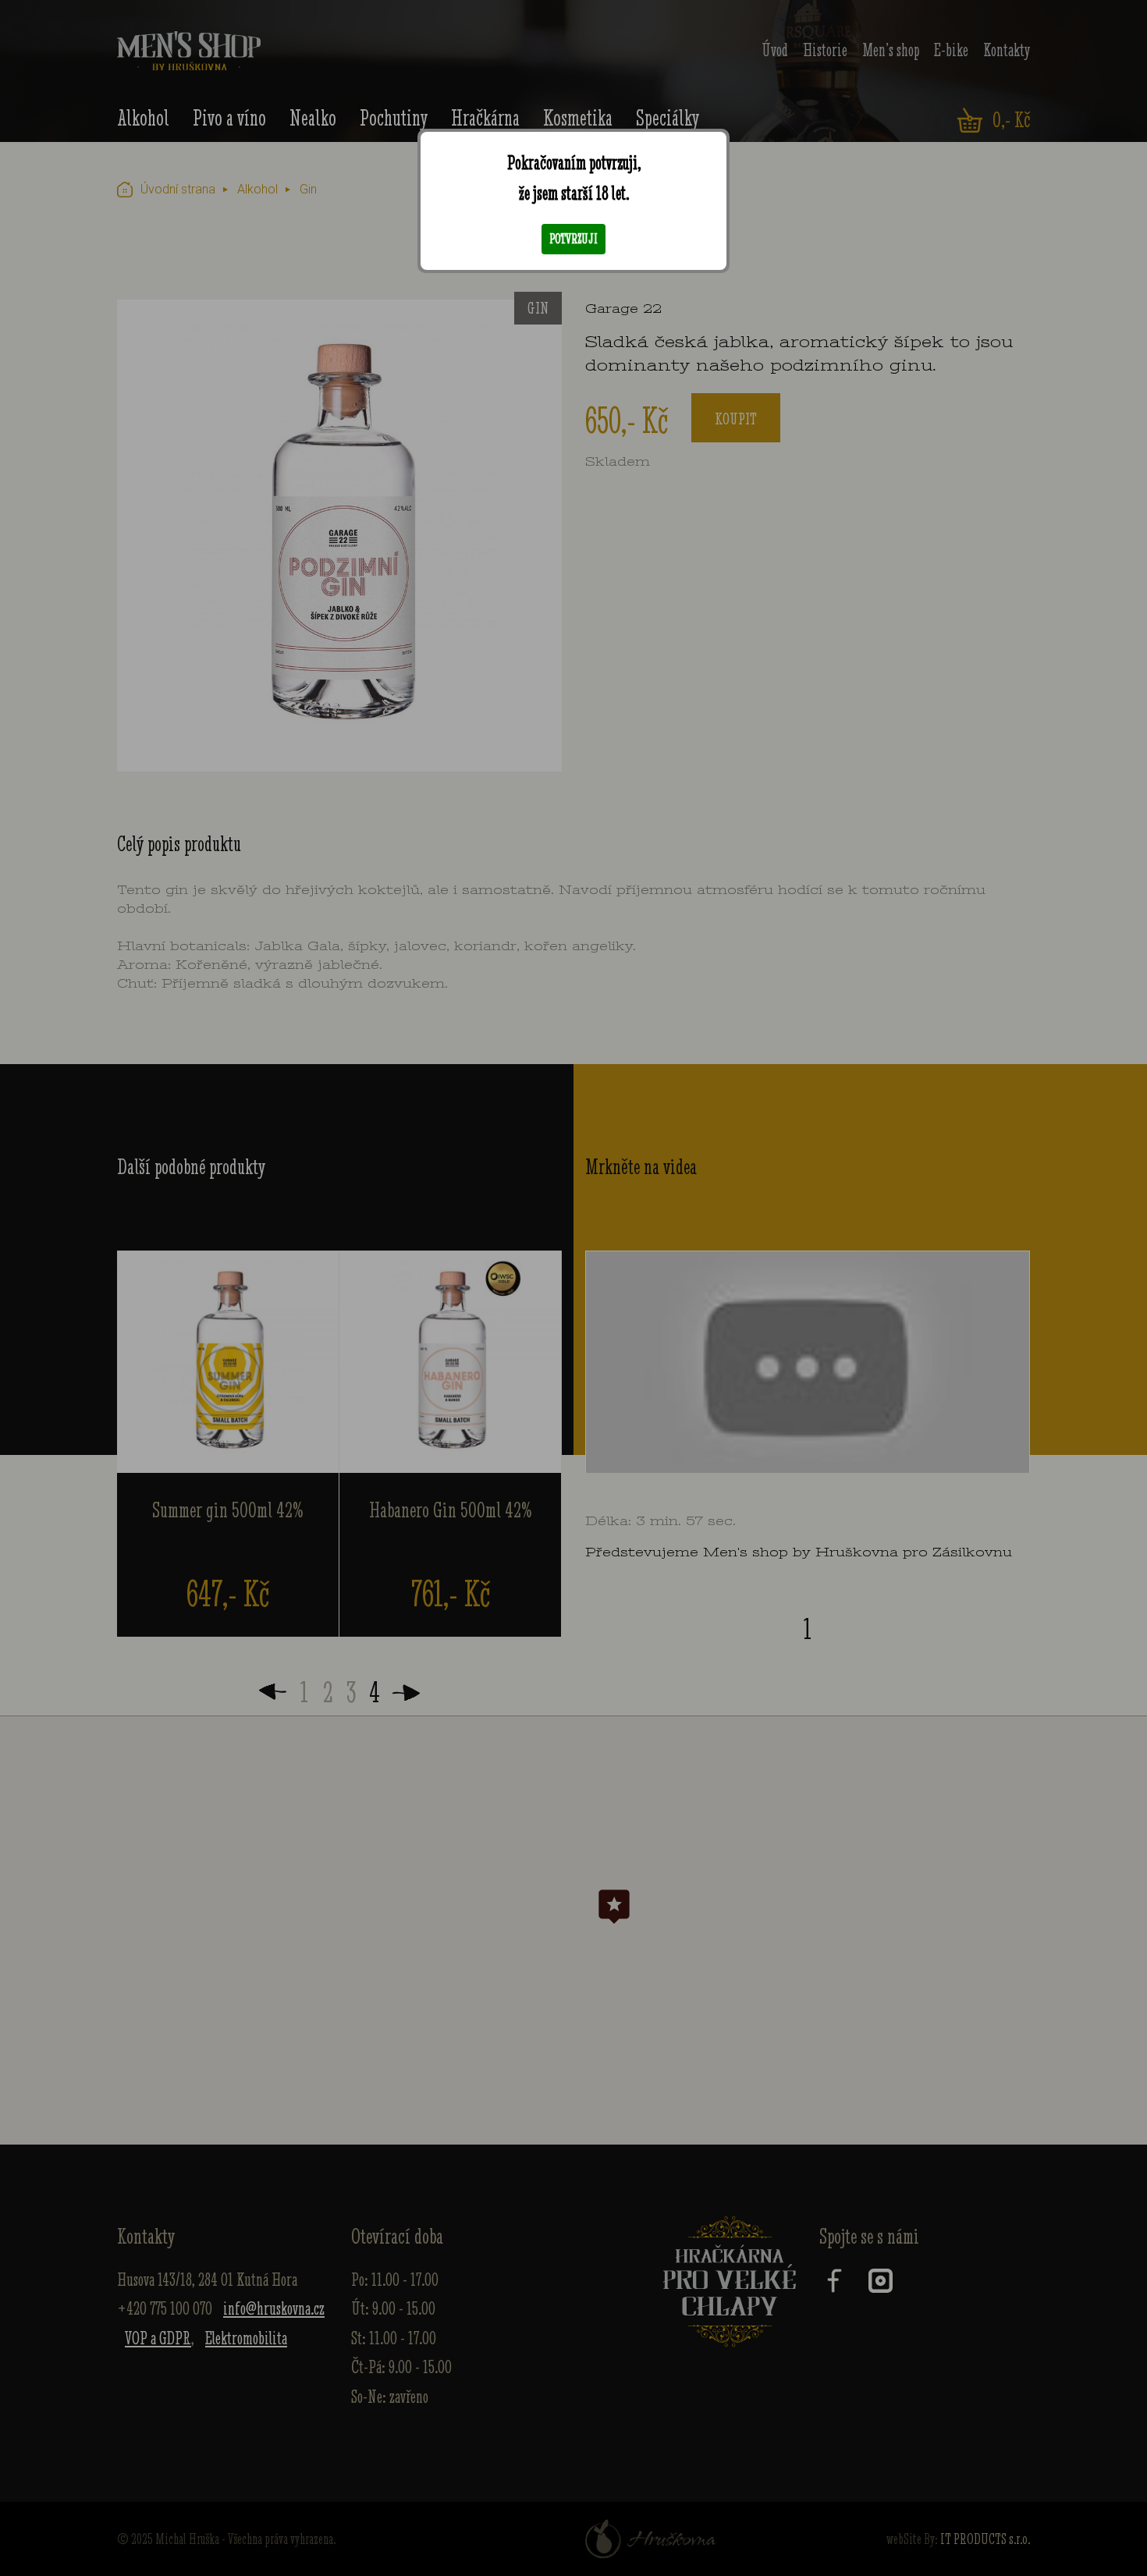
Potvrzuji (573, 239)
